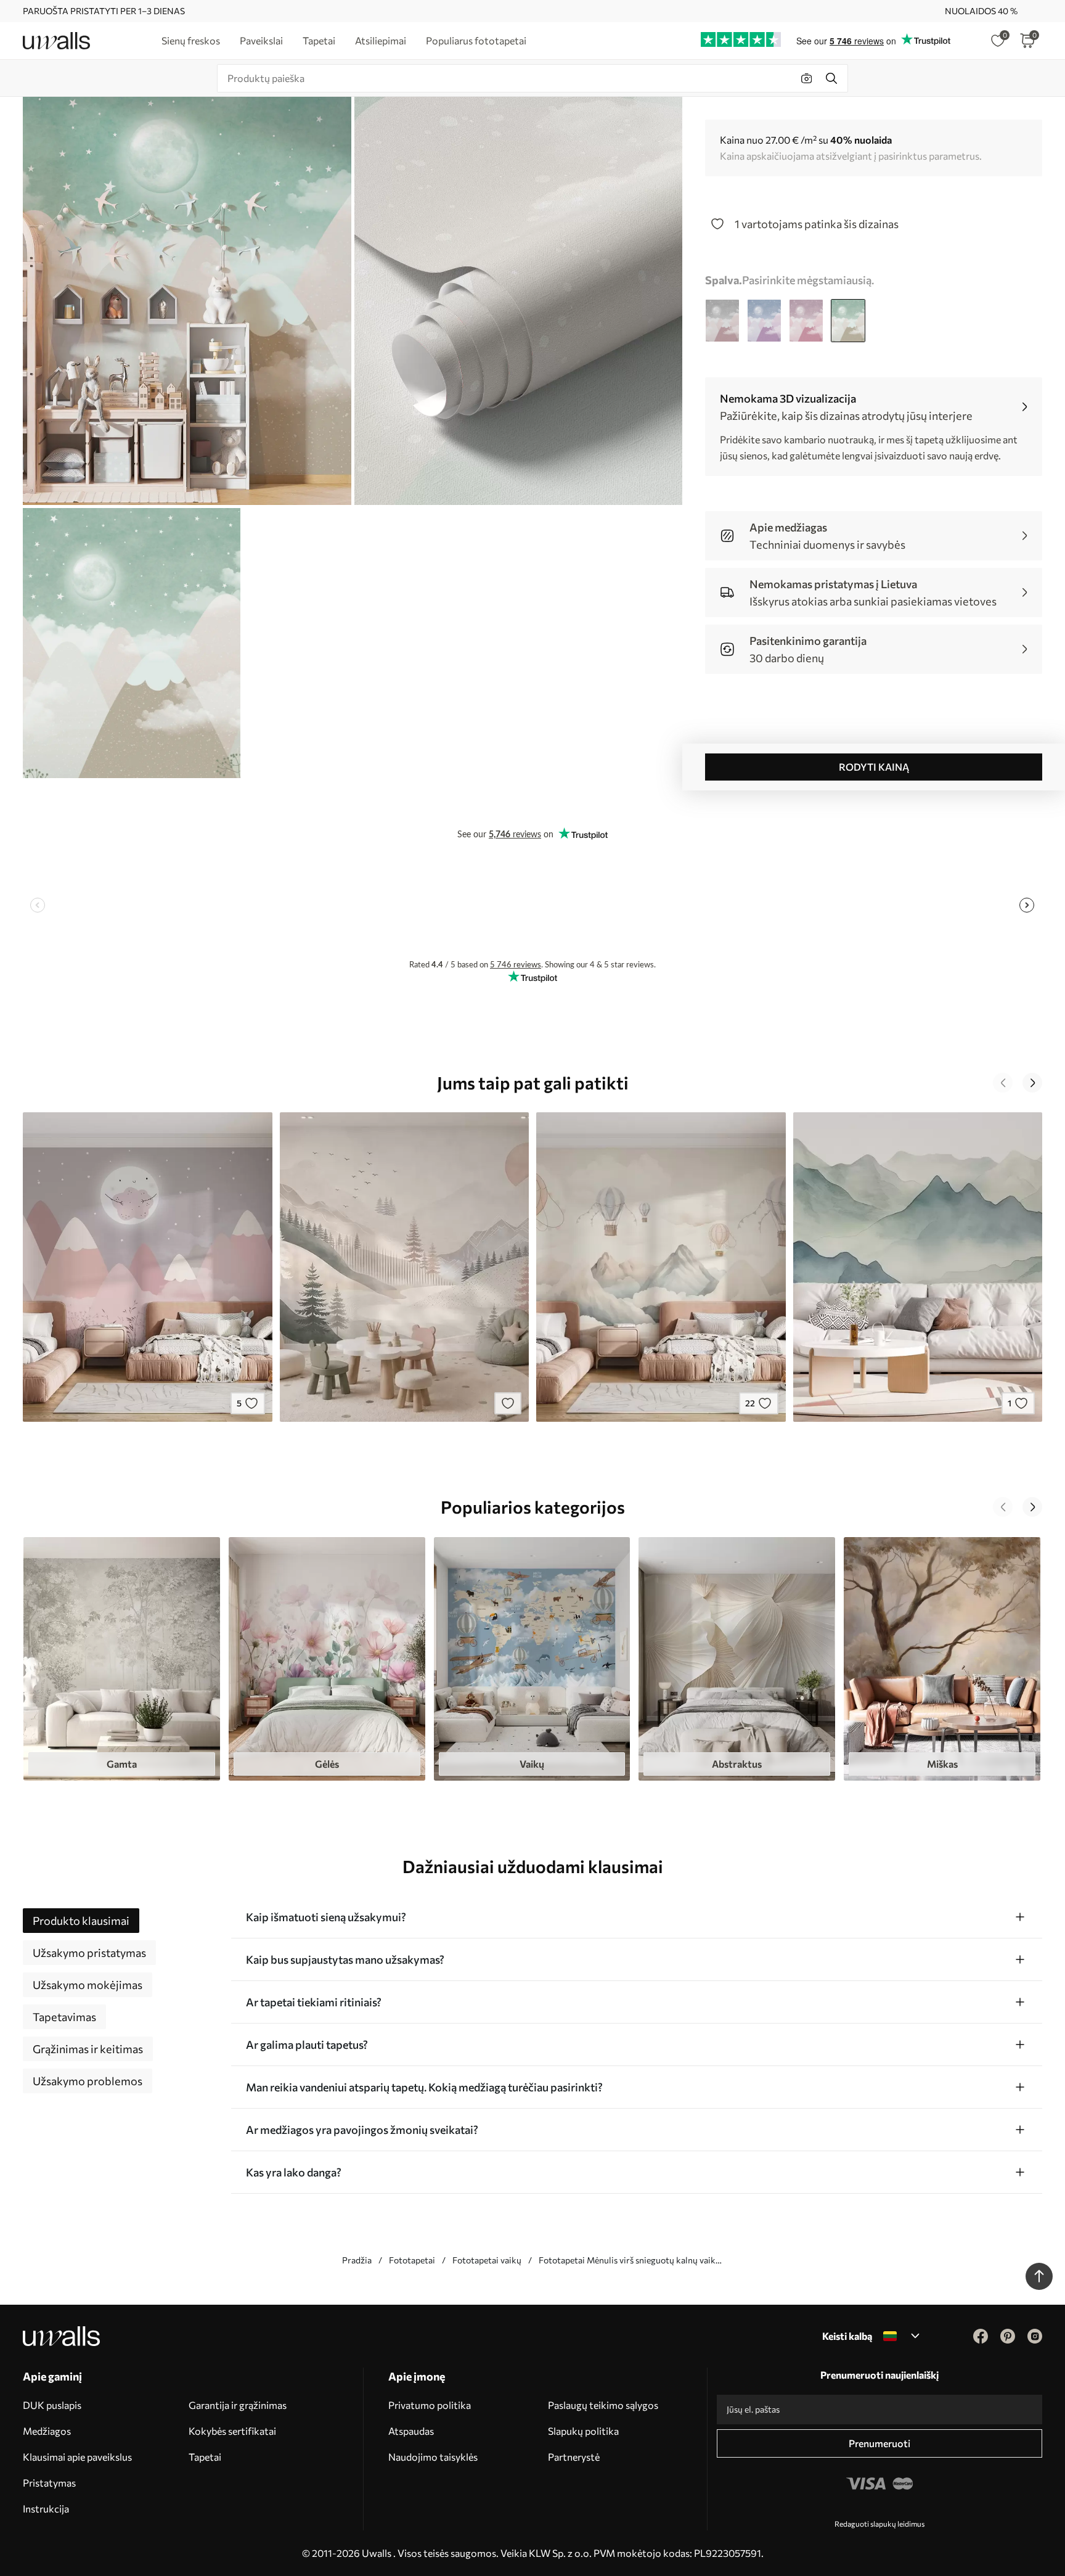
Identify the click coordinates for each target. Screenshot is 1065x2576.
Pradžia (357, 2260)
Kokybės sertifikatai (232, 2431)
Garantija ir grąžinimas (238, 2405)
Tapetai (205, 2457)
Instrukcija (46, 2508)
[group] (122, 1659)
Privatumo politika (430, 2405)
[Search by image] (807, 78)
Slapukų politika (583, 2431)
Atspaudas (411, 2431)
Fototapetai (412, 2260)
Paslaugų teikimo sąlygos (603, 2405)
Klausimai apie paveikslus (77, 2457)
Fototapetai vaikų (487, 2260)
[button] (1003, 1083)
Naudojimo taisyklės (433, 2457)
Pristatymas (49, 2483)
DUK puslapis (52, 2405)
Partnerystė (574, 2457)
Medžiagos (47, 2431)
